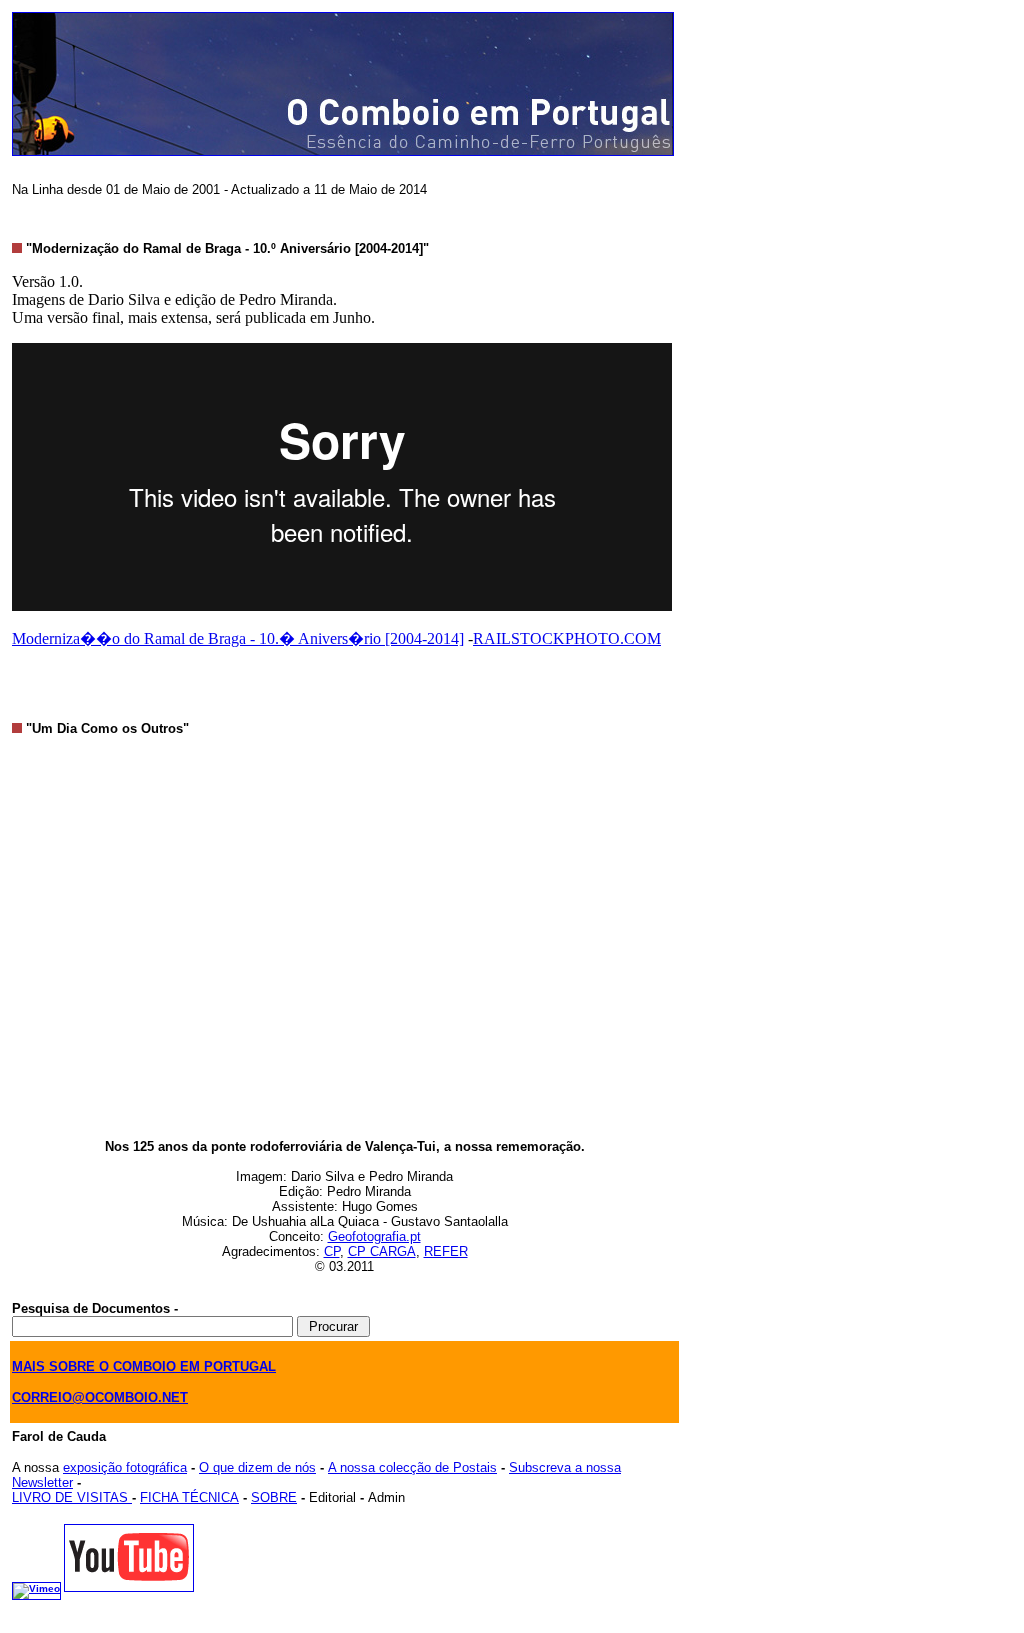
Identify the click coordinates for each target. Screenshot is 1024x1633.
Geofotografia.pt (374, 1236)
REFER (446, 1251)
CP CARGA (382, 1251)
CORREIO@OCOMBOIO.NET (100, 1397)
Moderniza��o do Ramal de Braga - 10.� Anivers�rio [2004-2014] (238, 638)
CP (332, 1251)
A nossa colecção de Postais (412, 1467)
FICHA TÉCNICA (189, 1497)
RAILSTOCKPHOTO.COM (567, 638)
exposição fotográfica (125, 1467)
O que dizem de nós (257, 1467)
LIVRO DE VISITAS (72, 1497)
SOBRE (274, 1497)
